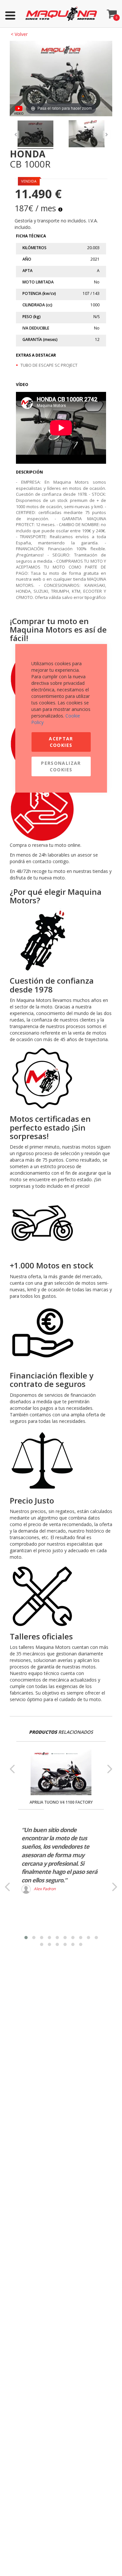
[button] (26, 1938)
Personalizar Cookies (61, 766)
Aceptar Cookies (61, 742)
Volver (19, 34)
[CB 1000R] (35, 135)
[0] (112, 12)
